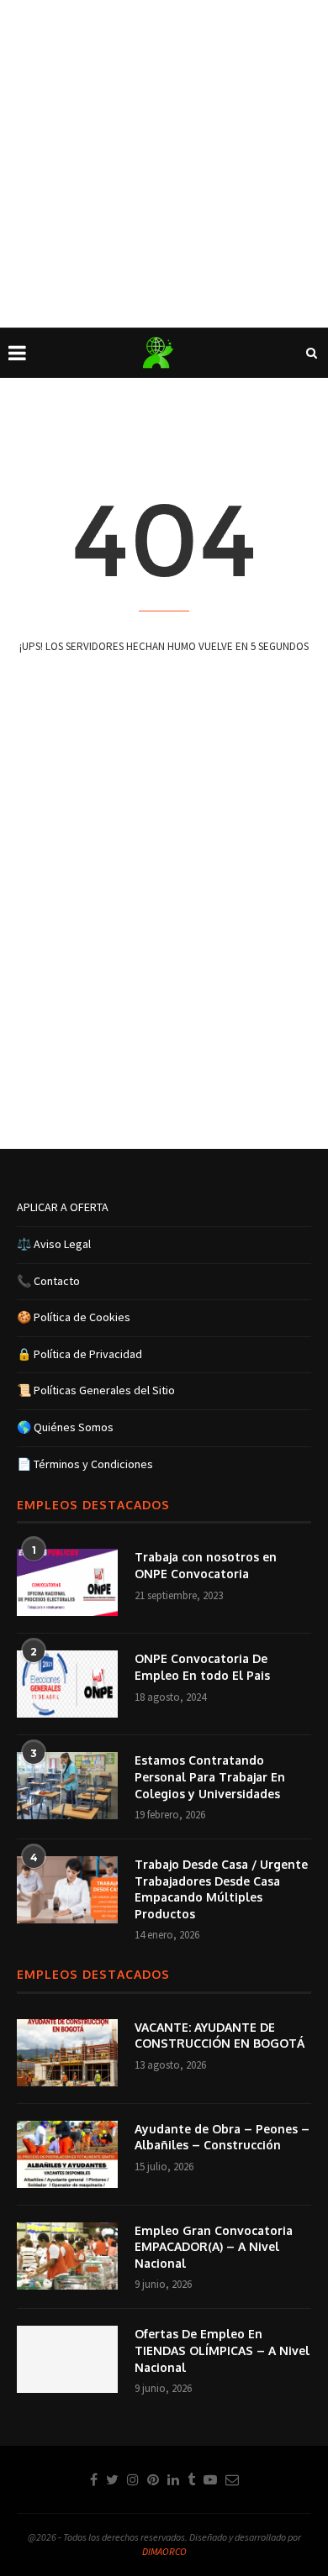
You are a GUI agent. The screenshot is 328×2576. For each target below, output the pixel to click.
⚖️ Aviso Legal (54, 1244)
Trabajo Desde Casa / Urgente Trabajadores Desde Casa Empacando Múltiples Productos (221, 1889)
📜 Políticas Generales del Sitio (96, 1390)
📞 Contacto (48, 1281)
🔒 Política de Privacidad (79, 1354)
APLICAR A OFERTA (63, 1207)
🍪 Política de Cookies (74, 1317)
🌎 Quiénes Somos (65, 1427)
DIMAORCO (164, 2551)
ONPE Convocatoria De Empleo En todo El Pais (202, 1667)
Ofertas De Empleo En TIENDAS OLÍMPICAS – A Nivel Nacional (222, 2350)
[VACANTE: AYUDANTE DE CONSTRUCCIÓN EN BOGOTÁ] (67, 2053)
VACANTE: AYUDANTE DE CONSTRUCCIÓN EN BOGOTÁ (220, 2036)
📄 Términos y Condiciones (85, 1464)
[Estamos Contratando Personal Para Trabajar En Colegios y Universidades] (67, 1786)
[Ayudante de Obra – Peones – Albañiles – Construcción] (67, 2154)
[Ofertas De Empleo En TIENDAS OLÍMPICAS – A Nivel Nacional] (67, 2359)
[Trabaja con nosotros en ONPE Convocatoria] (67, 1582)
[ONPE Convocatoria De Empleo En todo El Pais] (67, 1684)
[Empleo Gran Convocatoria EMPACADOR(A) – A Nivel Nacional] (67, 2256)
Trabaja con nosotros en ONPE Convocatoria (206, 1565)
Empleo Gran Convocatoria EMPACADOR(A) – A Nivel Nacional (214, 2247)
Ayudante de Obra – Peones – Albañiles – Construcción (222, 2137)
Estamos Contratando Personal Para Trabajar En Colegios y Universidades (210, 1776)
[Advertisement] (164, 164)
